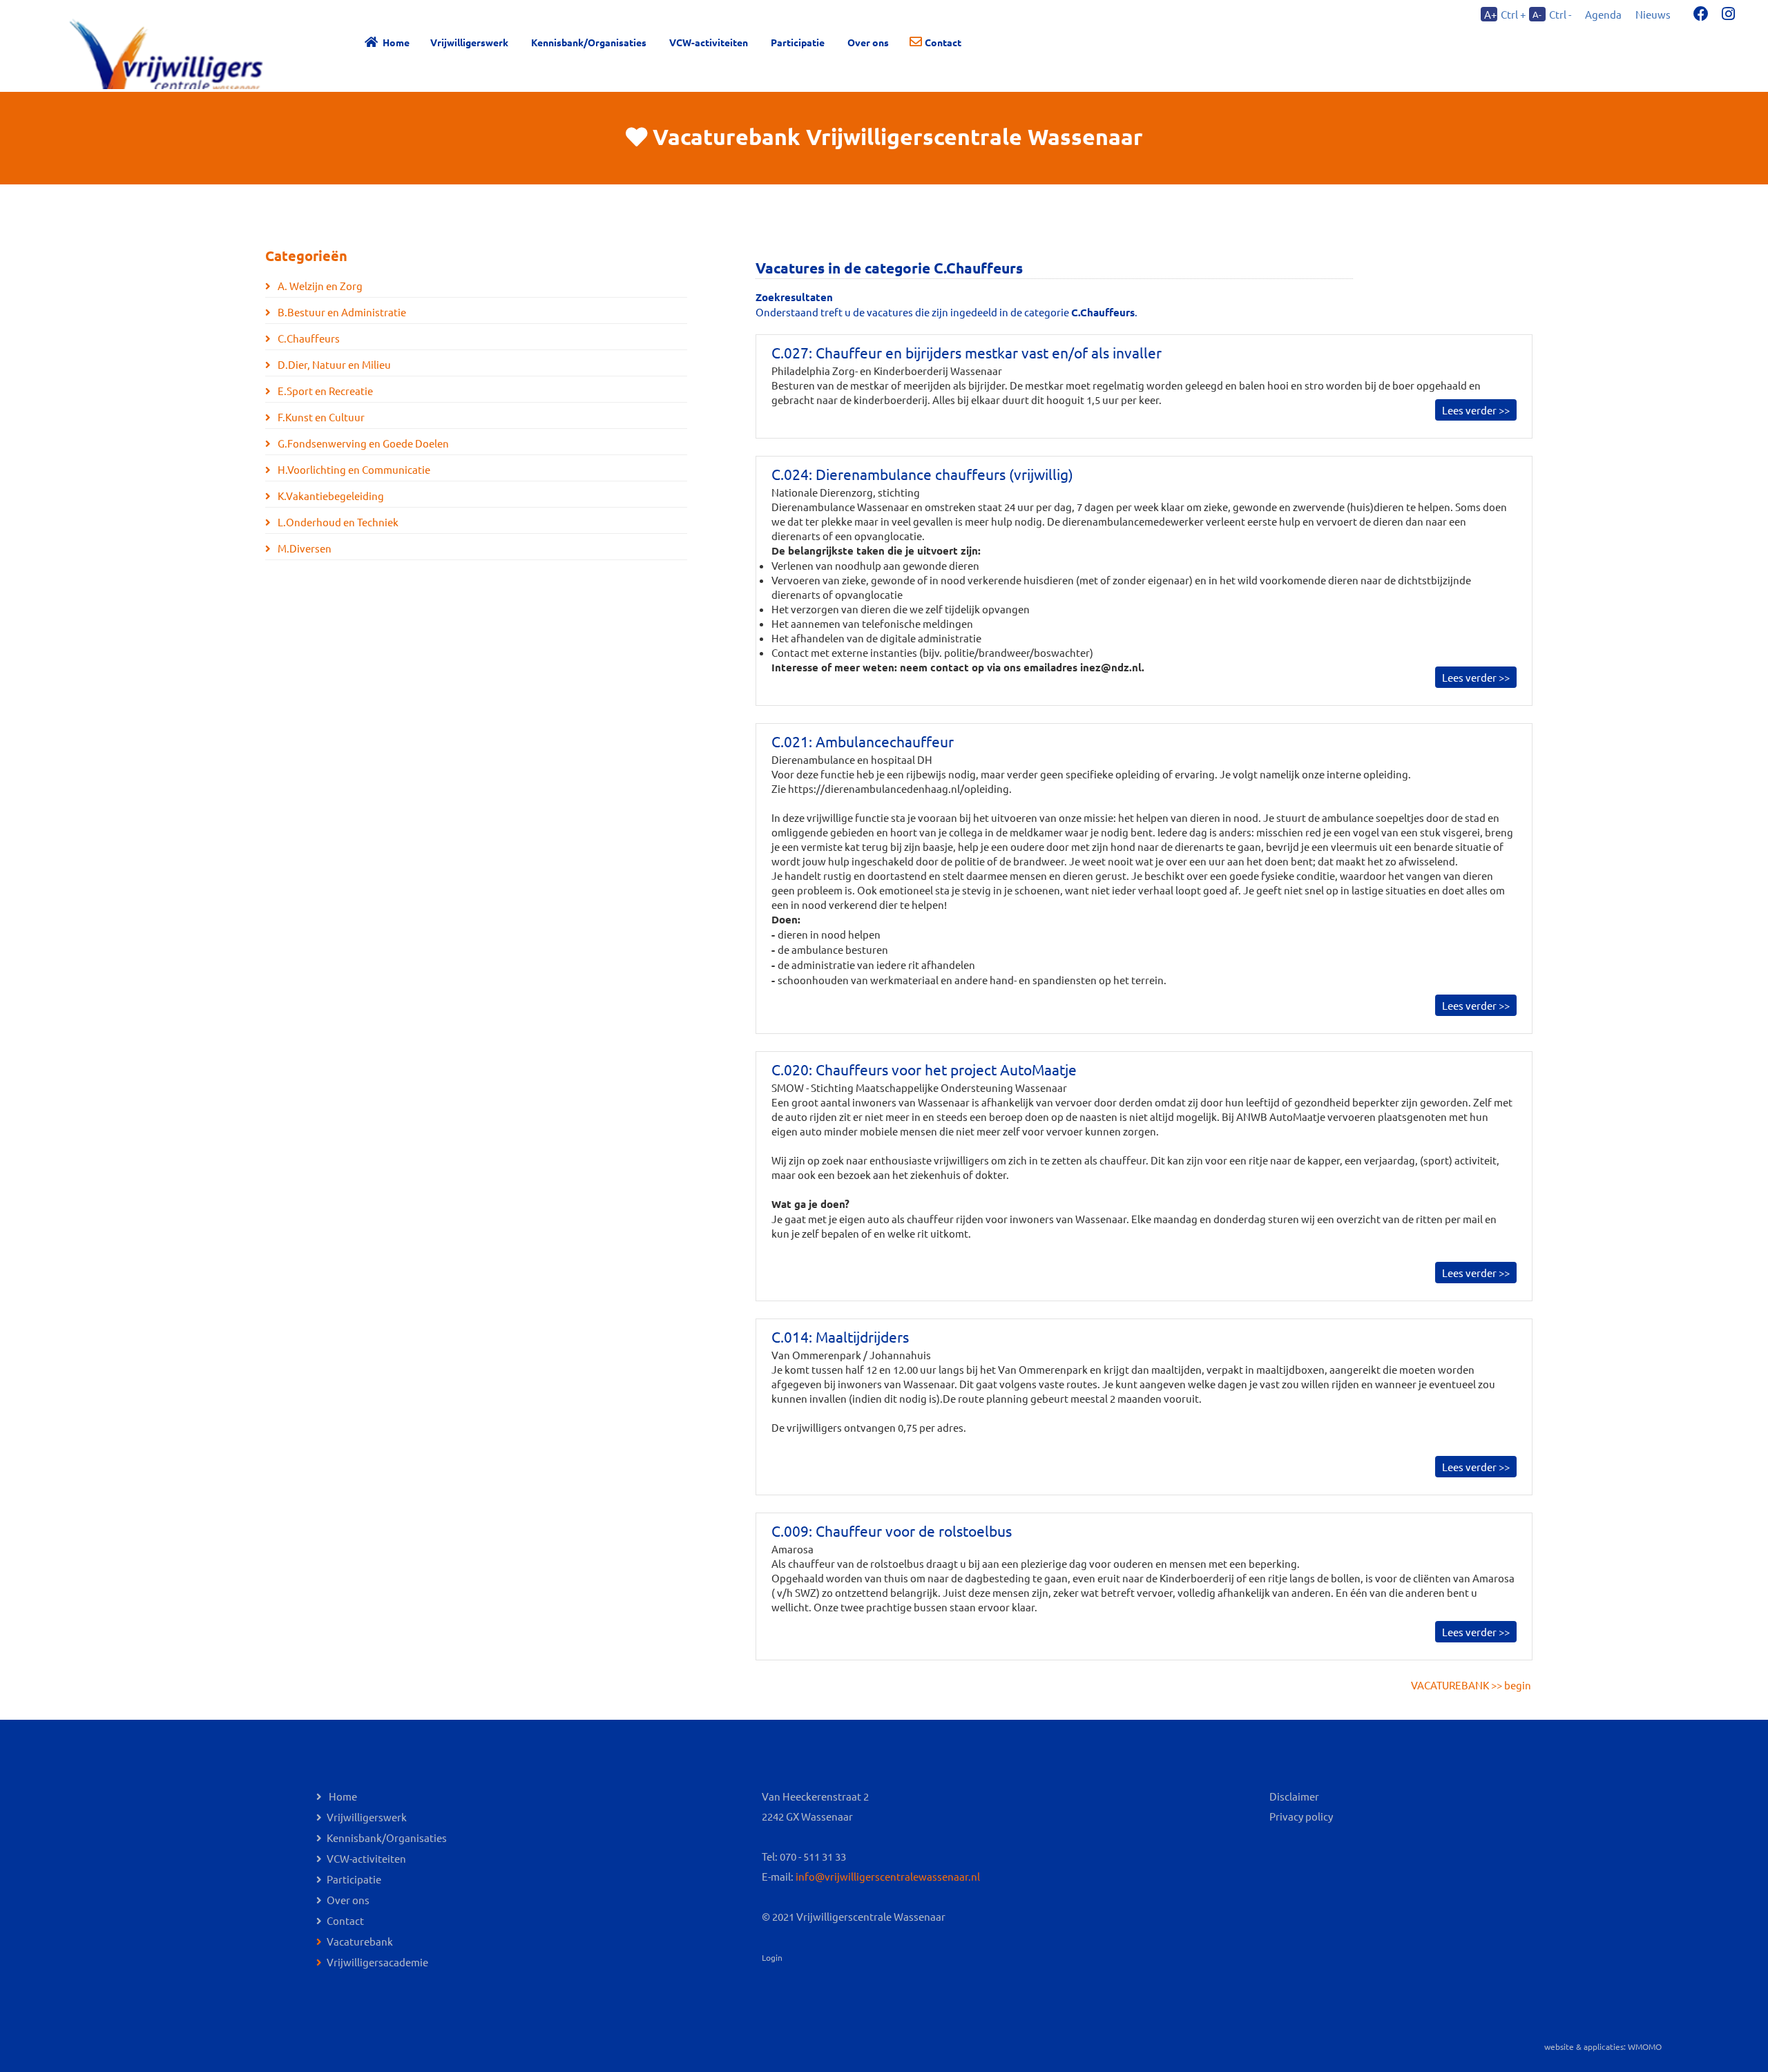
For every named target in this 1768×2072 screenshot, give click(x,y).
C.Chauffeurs (308, 338)
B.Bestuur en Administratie (341, 312)
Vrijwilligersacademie (377, 1962)
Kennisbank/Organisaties (589, 42)
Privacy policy (1301, 1816)
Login (772, 1957)
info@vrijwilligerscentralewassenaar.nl (888, 1876)
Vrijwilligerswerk (469, 42)
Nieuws (1653, 14)
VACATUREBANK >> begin (1471, 1685)
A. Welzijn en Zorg (319, 286)
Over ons (348, 1900)
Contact (943, 42)
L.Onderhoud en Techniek (337, 522)
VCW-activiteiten (709, 42)
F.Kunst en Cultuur (320, 417)
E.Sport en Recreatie (324, 391)
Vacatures (790, 268)
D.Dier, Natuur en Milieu (333, 364)
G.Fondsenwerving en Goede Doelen (362, 443)
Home (396, 42)
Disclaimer (1294, 1796)
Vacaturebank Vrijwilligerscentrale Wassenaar (898, 137)
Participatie (798, 42)
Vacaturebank (360, 1941)
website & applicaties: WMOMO (1603, 2046)
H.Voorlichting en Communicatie (353, 469)
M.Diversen (304, 548)
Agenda (1603, 14)
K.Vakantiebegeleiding (330, 496)
